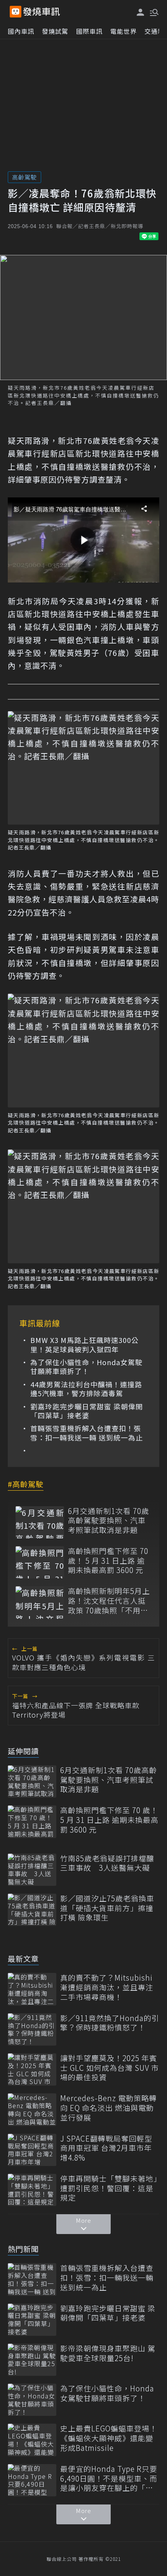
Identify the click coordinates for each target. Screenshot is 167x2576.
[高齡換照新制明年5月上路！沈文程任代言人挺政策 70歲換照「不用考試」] (40, 1602)
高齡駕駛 (24, 177)
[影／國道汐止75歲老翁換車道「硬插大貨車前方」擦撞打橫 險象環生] (32, 1910)
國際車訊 (89, 31)
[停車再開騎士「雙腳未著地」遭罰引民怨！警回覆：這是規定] (32, 2190)
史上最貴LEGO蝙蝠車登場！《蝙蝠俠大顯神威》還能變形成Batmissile (109, 2438)
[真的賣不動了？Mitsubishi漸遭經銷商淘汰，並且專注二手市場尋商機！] (32, 1989)
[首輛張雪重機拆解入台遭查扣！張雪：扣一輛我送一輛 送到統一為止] (32, 2279)
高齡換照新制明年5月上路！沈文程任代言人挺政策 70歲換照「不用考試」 (109, 1601)
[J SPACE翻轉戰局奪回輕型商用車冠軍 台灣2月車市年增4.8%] (32, 2150)
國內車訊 (21, 31)
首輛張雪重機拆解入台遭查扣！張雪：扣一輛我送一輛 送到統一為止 (87, 1433)
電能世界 (124, 31)
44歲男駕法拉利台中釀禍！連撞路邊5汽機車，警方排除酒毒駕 (86, 1389)
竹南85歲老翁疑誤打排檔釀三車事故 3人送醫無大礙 (107, 1863)
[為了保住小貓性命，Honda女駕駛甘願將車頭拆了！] (32, 2400)
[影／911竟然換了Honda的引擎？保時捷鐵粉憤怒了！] (32, 2029)
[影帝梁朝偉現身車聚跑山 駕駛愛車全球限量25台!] (32, 2360)
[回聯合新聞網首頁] (16, 12)
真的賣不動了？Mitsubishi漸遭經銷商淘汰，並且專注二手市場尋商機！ (107, 1987)
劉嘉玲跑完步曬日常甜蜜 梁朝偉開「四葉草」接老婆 (87, 1411)
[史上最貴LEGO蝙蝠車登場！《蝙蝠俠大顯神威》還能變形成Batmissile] (32, 2440)
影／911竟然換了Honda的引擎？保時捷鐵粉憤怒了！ (110, 2023)
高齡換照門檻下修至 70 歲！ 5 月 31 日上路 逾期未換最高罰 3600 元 (108, 1561)
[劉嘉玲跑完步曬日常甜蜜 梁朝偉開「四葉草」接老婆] (32, 2320)
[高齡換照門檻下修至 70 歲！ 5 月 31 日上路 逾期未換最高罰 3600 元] (40, 1562)
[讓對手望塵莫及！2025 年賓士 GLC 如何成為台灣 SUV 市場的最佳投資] (32, 2069)
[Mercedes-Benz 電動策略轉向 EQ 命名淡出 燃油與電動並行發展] (32, 2109)
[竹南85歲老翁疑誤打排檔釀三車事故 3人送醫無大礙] (32, 1870)
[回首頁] (42, 12)
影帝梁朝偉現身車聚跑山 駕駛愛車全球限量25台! (108, 2353)
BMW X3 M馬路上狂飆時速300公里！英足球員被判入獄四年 (84, 1345)
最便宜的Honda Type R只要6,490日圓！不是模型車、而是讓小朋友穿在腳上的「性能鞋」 (109, 2478)
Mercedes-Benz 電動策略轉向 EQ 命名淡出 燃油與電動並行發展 (109, 2108)
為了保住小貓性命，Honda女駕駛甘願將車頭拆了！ (86, 1367)
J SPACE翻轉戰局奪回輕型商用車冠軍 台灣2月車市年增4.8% (106, 2148)
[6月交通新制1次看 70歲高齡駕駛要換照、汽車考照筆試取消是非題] (40, 1522)
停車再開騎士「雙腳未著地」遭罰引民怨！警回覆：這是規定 (109, 2188)
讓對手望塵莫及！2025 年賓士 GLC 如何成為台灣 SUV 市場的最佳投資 (110, 2068)
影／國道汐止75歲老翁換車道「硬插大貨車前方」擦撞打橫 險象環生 (107, 1908)
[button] (153, 12)
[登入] (141, 12)
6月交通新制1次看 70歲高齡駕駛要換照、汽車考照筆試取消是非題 (109, 1521)
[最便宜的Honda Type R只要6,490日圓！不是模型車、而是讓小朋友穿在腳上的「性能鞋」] (32, 2480)
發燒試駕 (55, 31)
